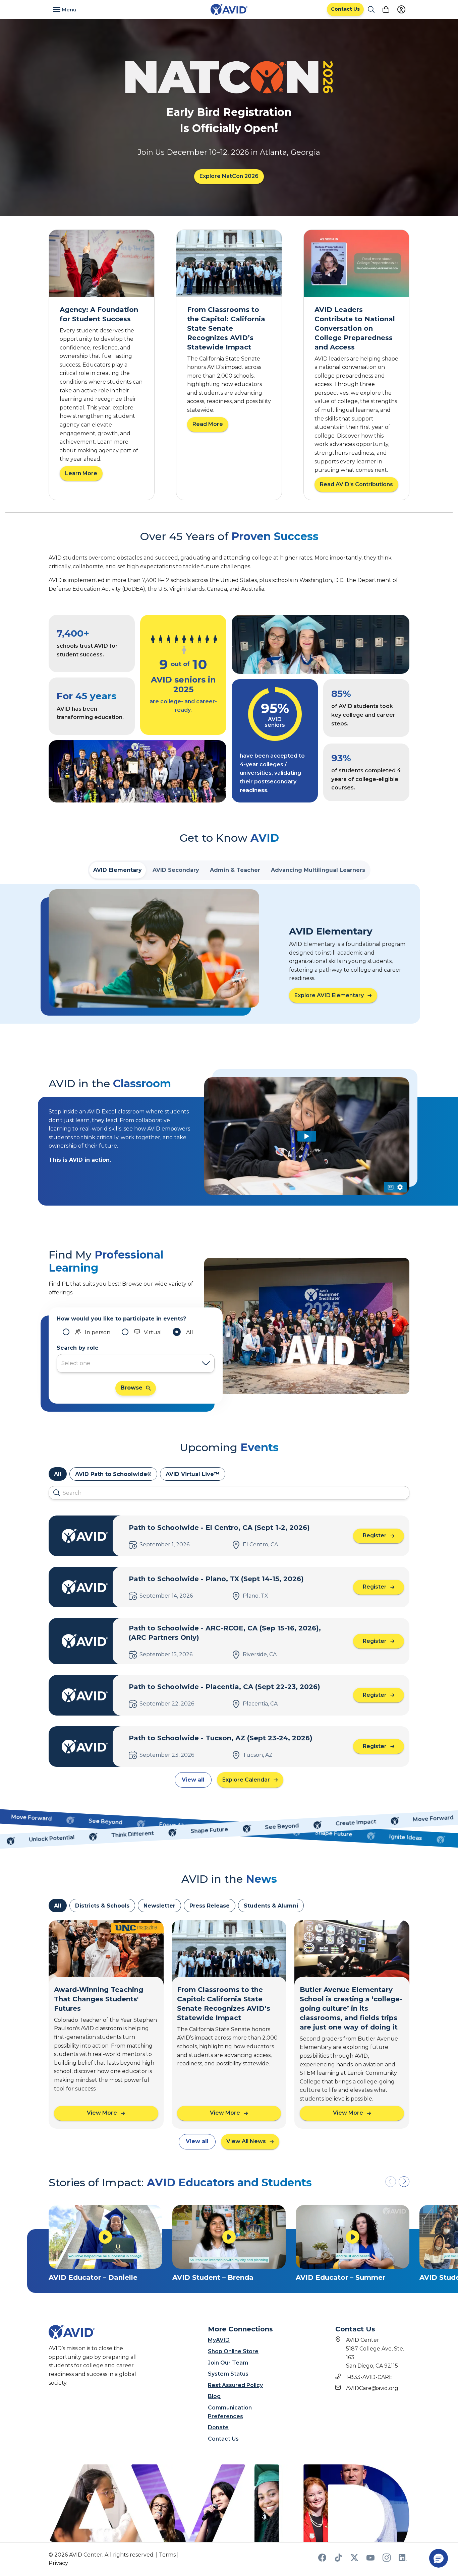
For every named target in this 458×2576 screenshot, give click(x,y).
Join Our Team (228, 2363)
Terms (167, 2555)
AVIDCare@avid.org (372, 2388)
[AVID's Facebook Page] (322, 2560)
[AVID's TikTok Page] (338, 2560)
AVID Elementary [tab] (118, 870)
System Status (228, 2374)
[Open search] (371, 9)
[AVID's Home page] (229, 10)
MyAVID (219, 2340)
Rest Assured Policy (235, 2385)
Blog (214, 2396)
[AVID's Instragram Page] (387, 2560)
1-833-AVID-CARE (369, 2377)
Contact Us (223, 2439)
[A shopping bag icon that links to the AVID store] (386, 9)
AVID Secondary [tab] (176, 870)
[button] (404, 2182)
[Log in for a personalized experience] (401, 9)
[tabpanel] (229, 954)
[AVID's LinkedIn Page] (403, 2560)
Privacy (58, 2563)
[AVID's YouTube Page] (370, 2560)
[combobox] (129, 1363)
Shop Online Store (233, 2351)
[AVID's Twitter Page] (354, 2560)
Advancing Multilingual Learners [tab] (318, 870)
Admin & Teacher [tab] (235, 870)
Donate (218, 2427)
